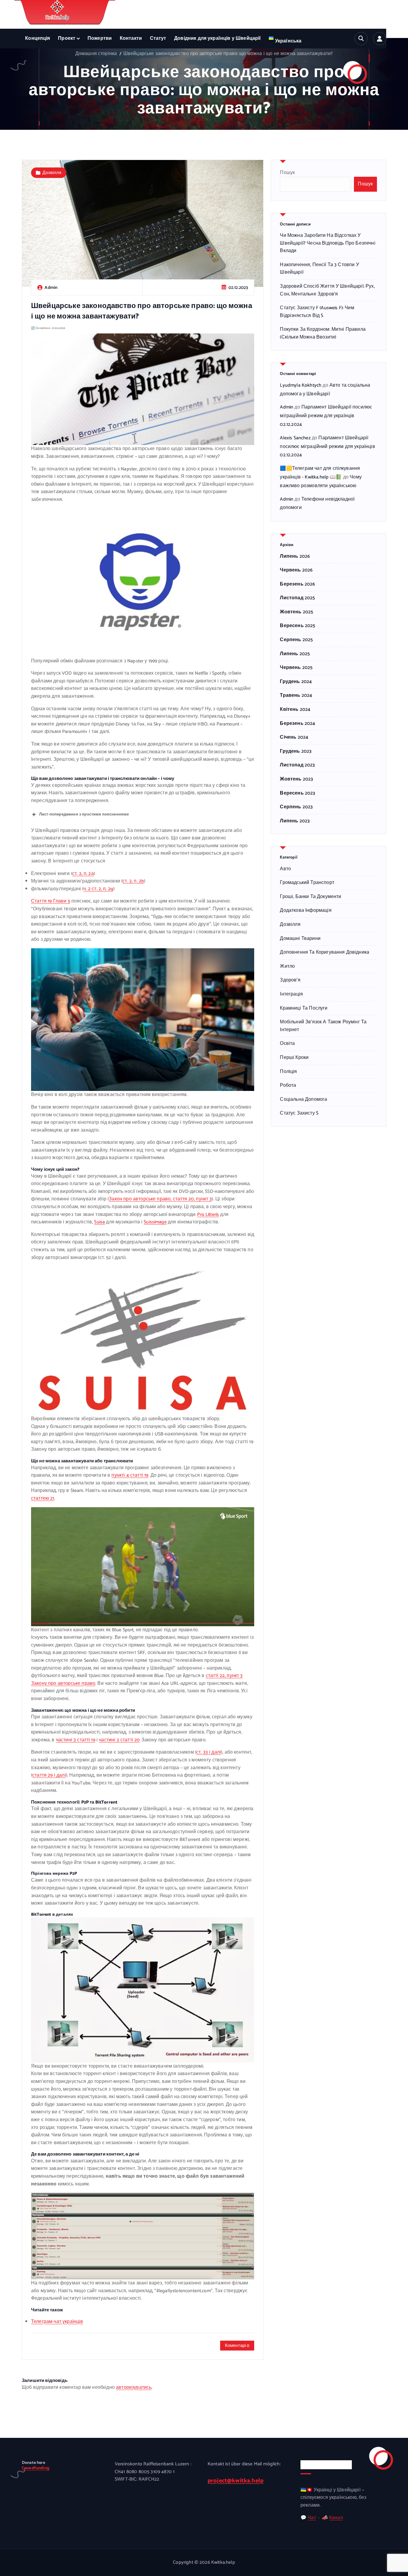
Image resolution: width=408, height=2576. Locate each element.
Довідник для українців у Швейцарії (217, 38)
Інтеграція (291, 994)
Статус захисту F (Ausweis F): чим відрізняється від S (317, 312)
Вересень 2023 (297, 793)
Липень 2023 (295, 821)
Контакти (131, 38)
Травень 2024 (296, 696)
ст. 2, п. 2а (83, 874)
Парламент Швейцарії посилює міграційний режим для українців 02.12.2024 (326, 416)
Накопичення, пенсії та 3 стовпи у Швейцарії (319, 269)
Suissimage (155, 1222)
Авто (285, 869)
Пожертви (100, 38)
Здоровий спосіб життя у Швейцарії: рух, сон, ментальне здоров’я (327, 290)
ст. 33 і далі (209, 1752)
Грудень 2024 (296, 682)
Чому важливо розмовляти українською (321, 481)
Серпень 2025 (296, 640)
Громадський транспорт (307, 883)
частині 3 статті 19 (76, 1740)
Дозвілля (52, 173)
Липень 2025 (295, 654)
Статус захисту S (299, 1113)
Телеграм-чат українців (57, 2322)
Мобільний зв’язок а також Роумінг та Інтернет (323, 1026)
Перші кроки (294, 1058)
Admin (287, 407)
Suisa (99, 1222)
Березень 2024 (297, 724)
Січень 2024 (294, 737)
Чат (312, 2518)
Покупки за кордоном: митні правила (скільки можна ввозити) (323, 333)
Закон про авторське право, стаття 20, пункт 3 (160, 1199)
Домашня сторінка (96, 54)
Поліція (288, 1072)
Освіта (287, 1044)
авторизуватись (134, 2387)
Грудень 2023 (296, 752)
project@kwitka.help (236, 2481)
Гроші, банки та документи (310, 897)
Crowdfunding (36, 2468)
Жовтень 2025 (296, 612)
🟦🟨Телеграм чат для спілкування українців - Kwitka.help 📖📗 (320, 473)
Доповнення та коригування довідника (325, 952)
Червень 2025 (296, 668)
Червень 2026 (296, 570)
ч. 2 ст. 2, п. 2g (98, 889)
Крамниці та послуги (304, 1008)
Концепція (37, 38)
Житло (287, 967)
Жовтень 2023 (296, 779)
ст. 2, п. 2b (133, 881)
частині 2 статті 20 (119, 1740)
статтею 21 (43, 1498)
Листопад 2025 (297, 598)
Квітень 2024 (295, 710)
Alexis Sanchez (295, 438)
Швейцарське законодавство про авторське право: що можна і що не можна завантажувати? (228, 54)
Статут (158, 38)
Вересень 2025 (297, 626)
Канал (336, 2518)
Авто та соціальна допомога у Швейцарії (325, 390)
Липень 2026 (295, 557)
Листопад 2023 (297, 765)
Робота (288, 1086)
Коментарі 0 (237, 2346)
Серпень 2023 (296, 807)
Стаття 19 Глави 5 (51, 901)
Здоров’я (290, 980)
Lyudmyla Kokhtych (301, 385)
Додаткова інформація (306, 911)
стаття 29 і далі (49, 1775)
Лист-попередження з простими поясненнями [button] (84, 814)
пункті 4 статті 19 (130, 1475)
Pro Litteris (208, 1215)
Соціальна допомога (303, 1100)
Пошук (287, 173)
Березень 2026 (297, 584)
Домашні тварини (300, 939)
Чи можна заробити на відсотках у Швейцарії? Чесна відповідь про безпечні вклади (328, 243)
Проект (67, 38)
